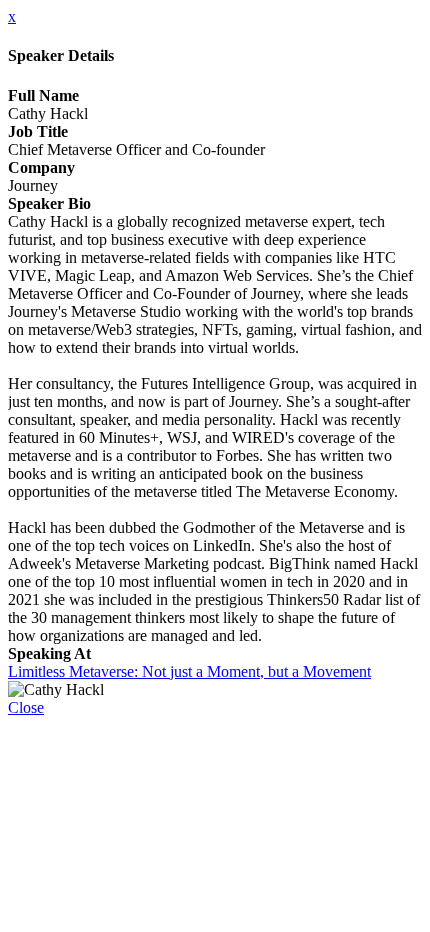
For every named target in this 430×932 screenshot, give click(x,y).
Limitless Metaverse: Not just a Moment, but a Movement (189, 671)
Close (26, 707)
